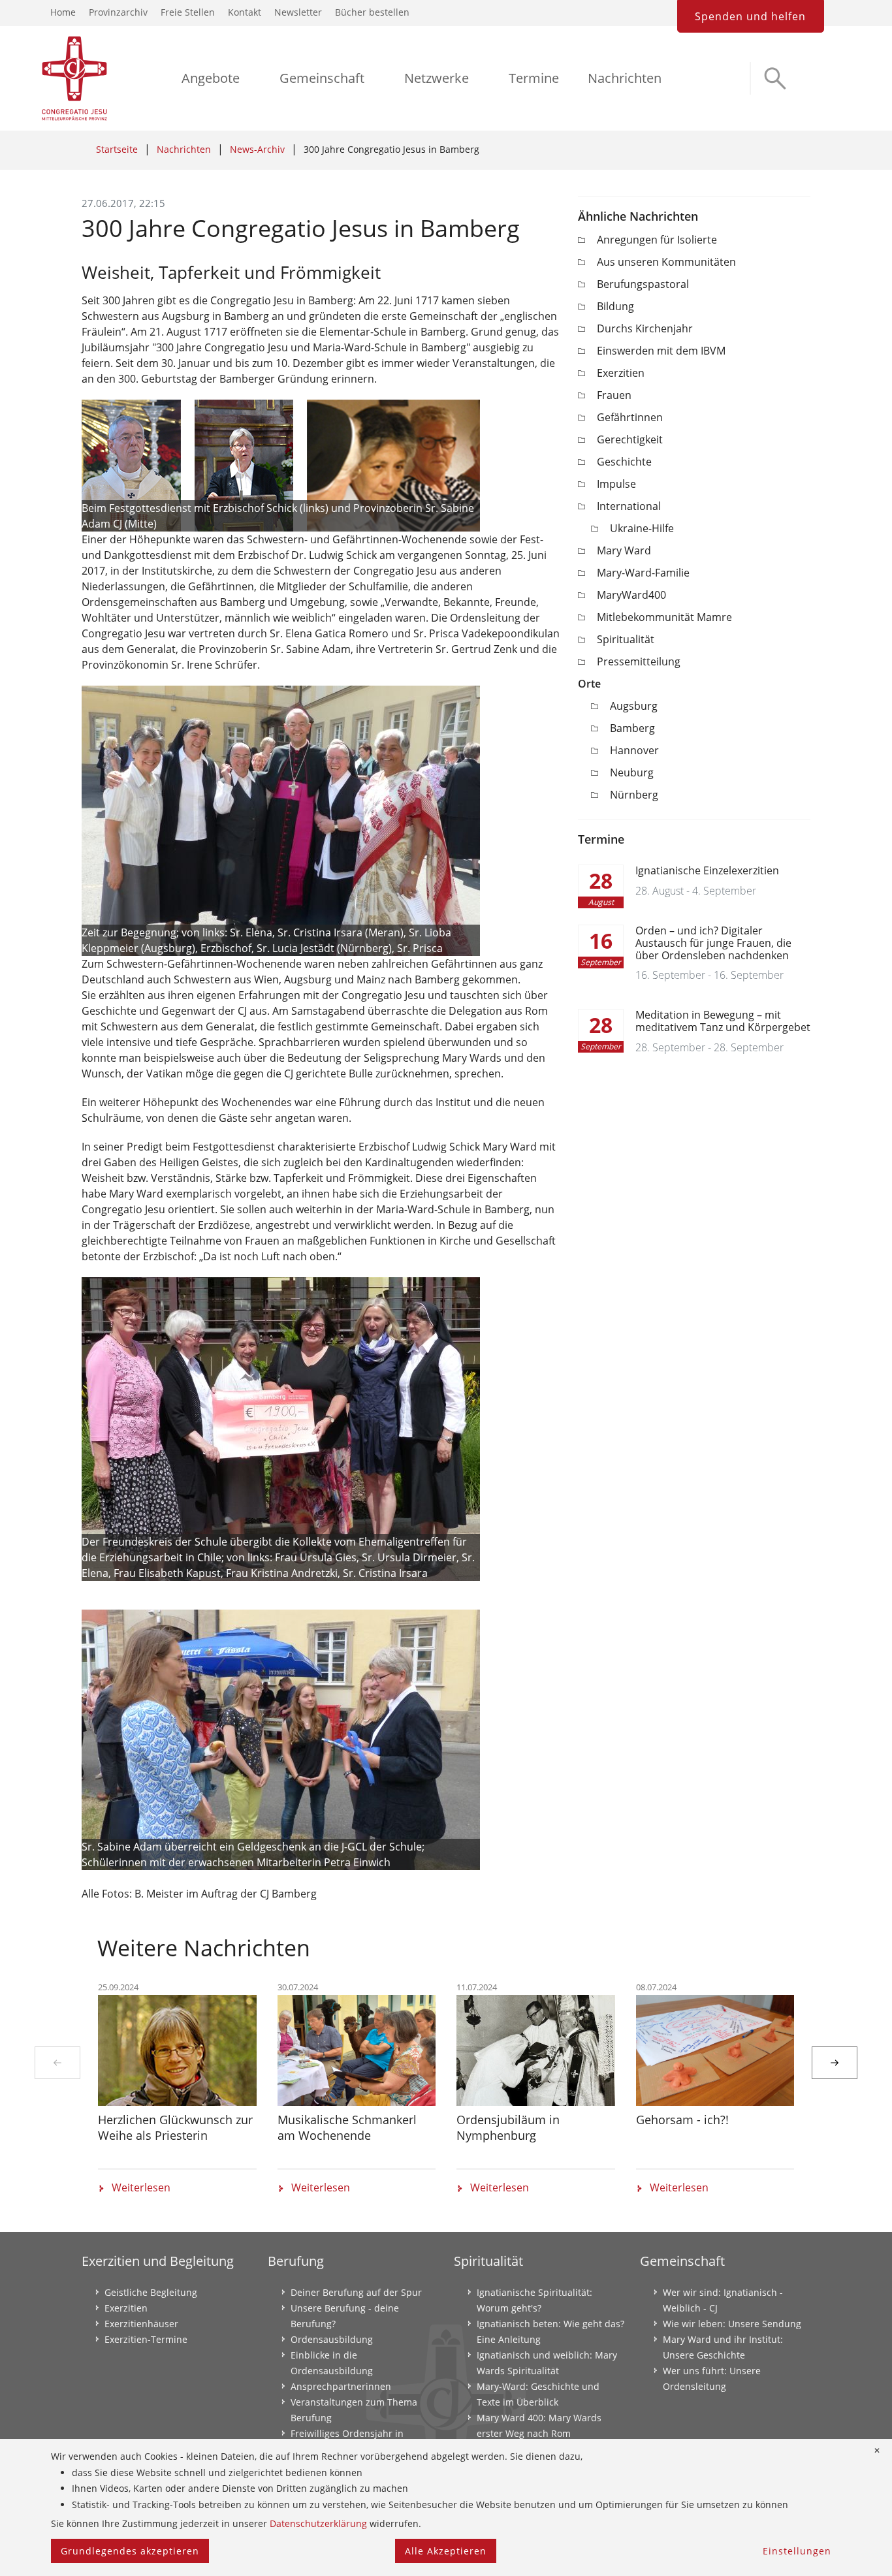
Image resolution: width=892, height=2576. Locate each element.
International (629, 506)
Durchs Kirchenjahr (645, 328)
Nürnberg (634, 795)
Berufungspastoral (643, 284)
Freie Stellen (188, 12)
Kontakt (245, 12)
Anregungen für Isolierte (657, 240)
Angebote (211, 78)
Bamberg (632, 728)
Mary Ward (624, 550)
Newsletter (298, 12)
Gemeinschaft (322, 78)
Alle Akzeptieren (446, 2551)
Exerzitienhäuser (141, 2324)
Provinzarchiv (118, 12)
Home (63, 12)
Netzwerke (437, 78)
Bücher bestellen (372, 12)
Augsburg (634, 706)
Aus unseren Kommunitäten (666, 262)
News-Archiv (257, 149)
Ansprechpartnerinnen (341, 2386)
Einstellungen (797, 2551)
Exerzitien (621, 373)
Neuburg (632, 772)
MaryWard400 (631, 595)
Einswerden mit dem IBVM (661, 351)
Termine (534, 78)
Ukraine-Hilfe (642, 528)
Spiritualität (626, 639)
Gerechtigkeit (630, 439)
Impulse (616, 484)
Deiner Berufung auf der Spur (356, 2292)
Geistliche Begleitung (151, 2292)
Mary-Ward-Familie (643, 573)
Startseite (117, 149)
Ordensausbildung (332, 2339)
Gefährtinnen (630, 417)
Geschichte (624, 462)
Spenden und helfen (750, 16)
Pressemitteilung (639, 661)
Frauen (614, 395)
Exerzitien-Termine (146, 2339)
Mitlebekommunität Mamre (664, 617)
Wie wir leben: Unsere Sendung (732, 2324)
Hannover (634, 750)
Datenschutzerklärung (318, 2523)
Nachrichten (625, 78)
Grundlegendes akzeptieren (130, 2551)
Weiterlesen (141, 2187)
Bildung (615, 306)
